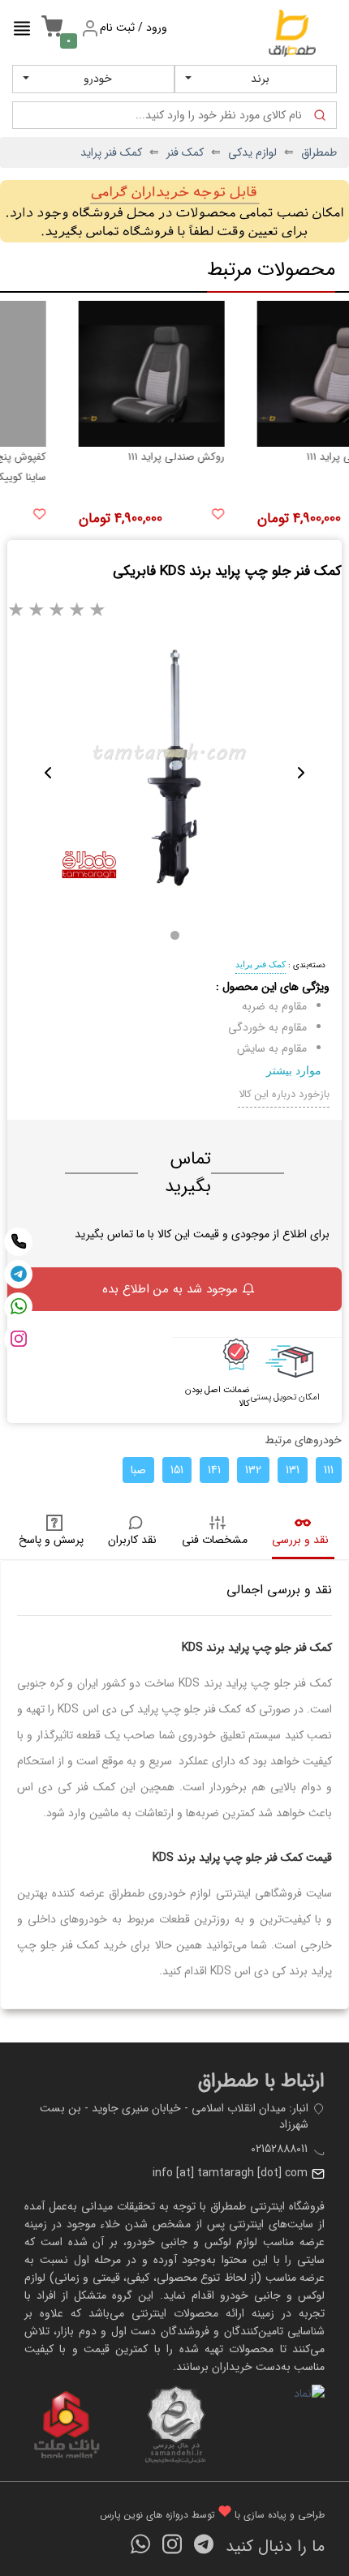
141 (214, 1470)
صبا (138, 1470)
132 (253, 1470)
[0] (48, 35)
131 (293, 1470)
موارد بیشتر (294, 1070)
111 (329, 1470)
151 (177, 1470)
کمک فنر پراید (261, 964)
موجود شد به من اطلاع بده (170, 1289)
